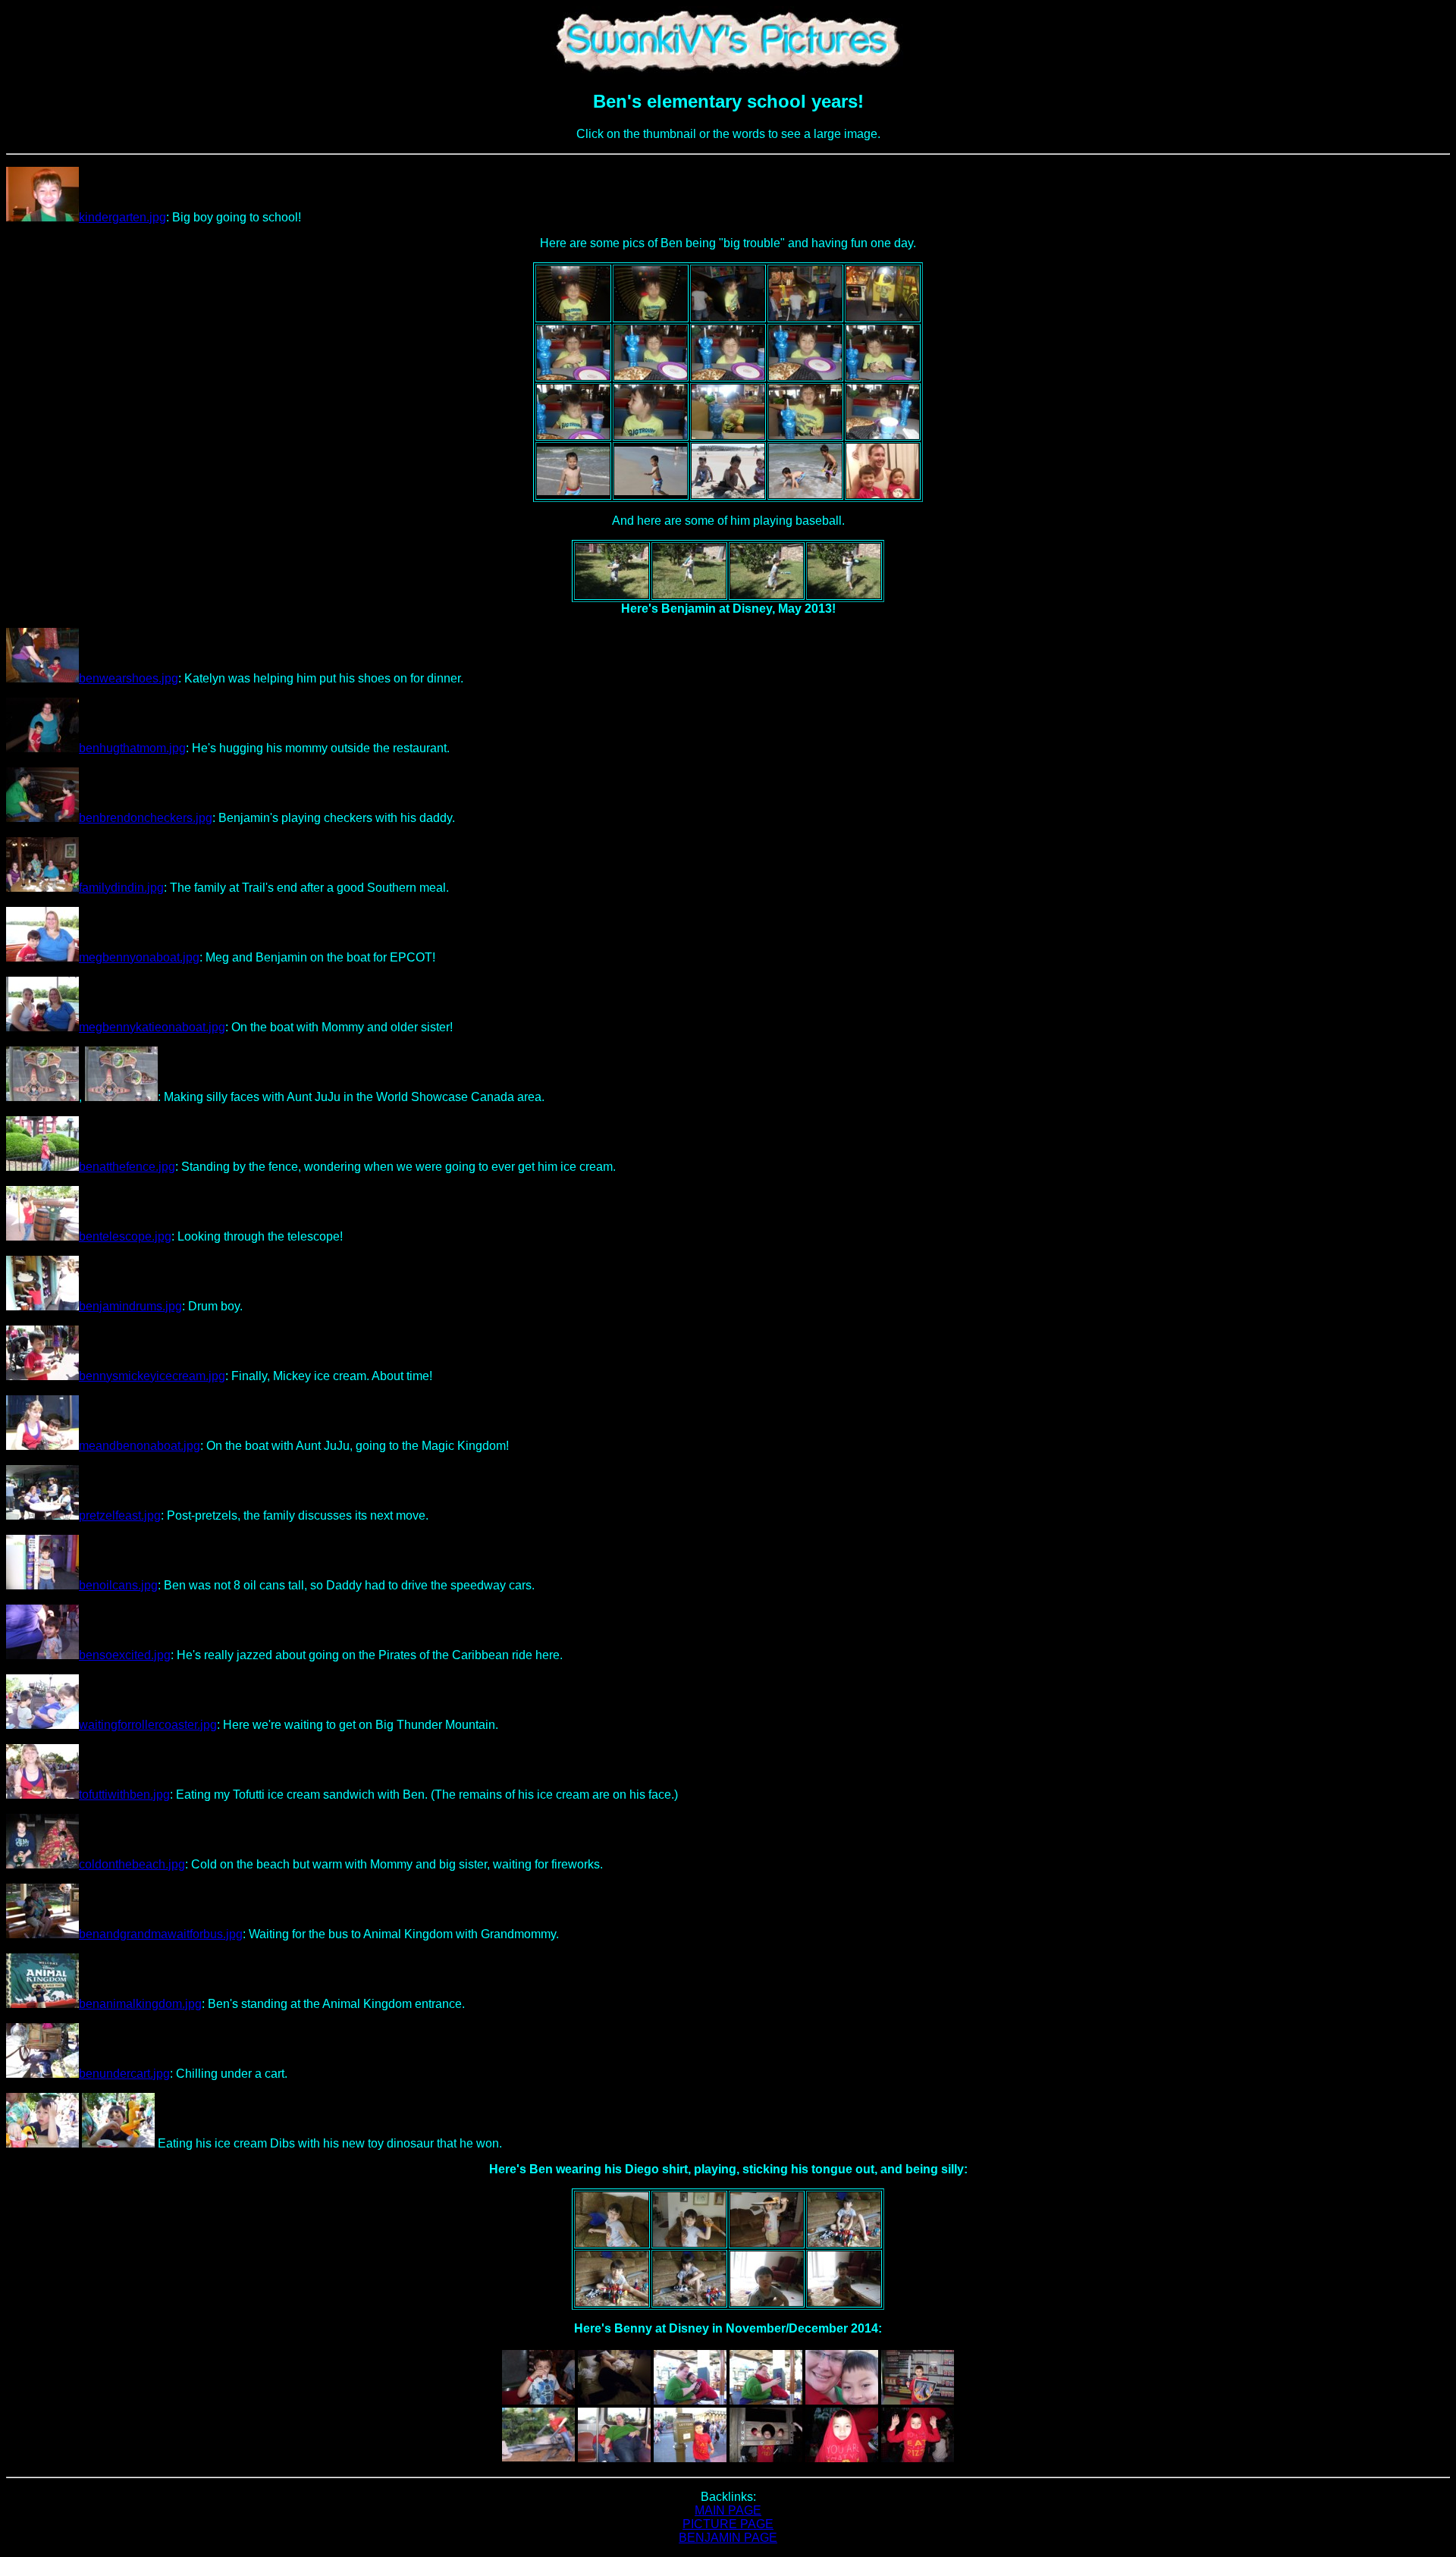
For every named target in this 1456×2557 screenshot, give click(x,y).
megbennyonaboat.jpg (139, 957)
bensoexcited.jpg (125, 1655)
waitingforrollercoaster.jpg (148, 1725)
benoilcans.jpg (118, 1585)
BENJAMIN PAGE (728, 2538)
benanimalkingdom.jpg (140, 2004)
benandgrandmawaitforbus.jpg (161, 1934)
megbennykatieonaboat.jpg (152, 1027)
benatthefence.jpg (127, 1167)
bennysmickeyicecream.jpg (152, 1376)
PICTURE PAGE (728, 2524)
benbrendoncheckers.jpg (146, 818)
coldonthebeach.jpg (132, 1864)
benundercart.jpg (124, 2074)
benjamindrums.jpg (130, 1306)
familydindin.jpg (121, 888)
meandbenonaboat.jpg (140, 1446)
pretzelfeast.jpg (120, 1515)
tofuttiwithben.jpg (124, 1795)
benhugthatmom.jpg (132, 748)
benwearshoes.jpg (129, 678)
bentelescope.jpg (125, 1236)
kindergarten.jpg (122, 217)
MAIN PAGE (728, 2510)
